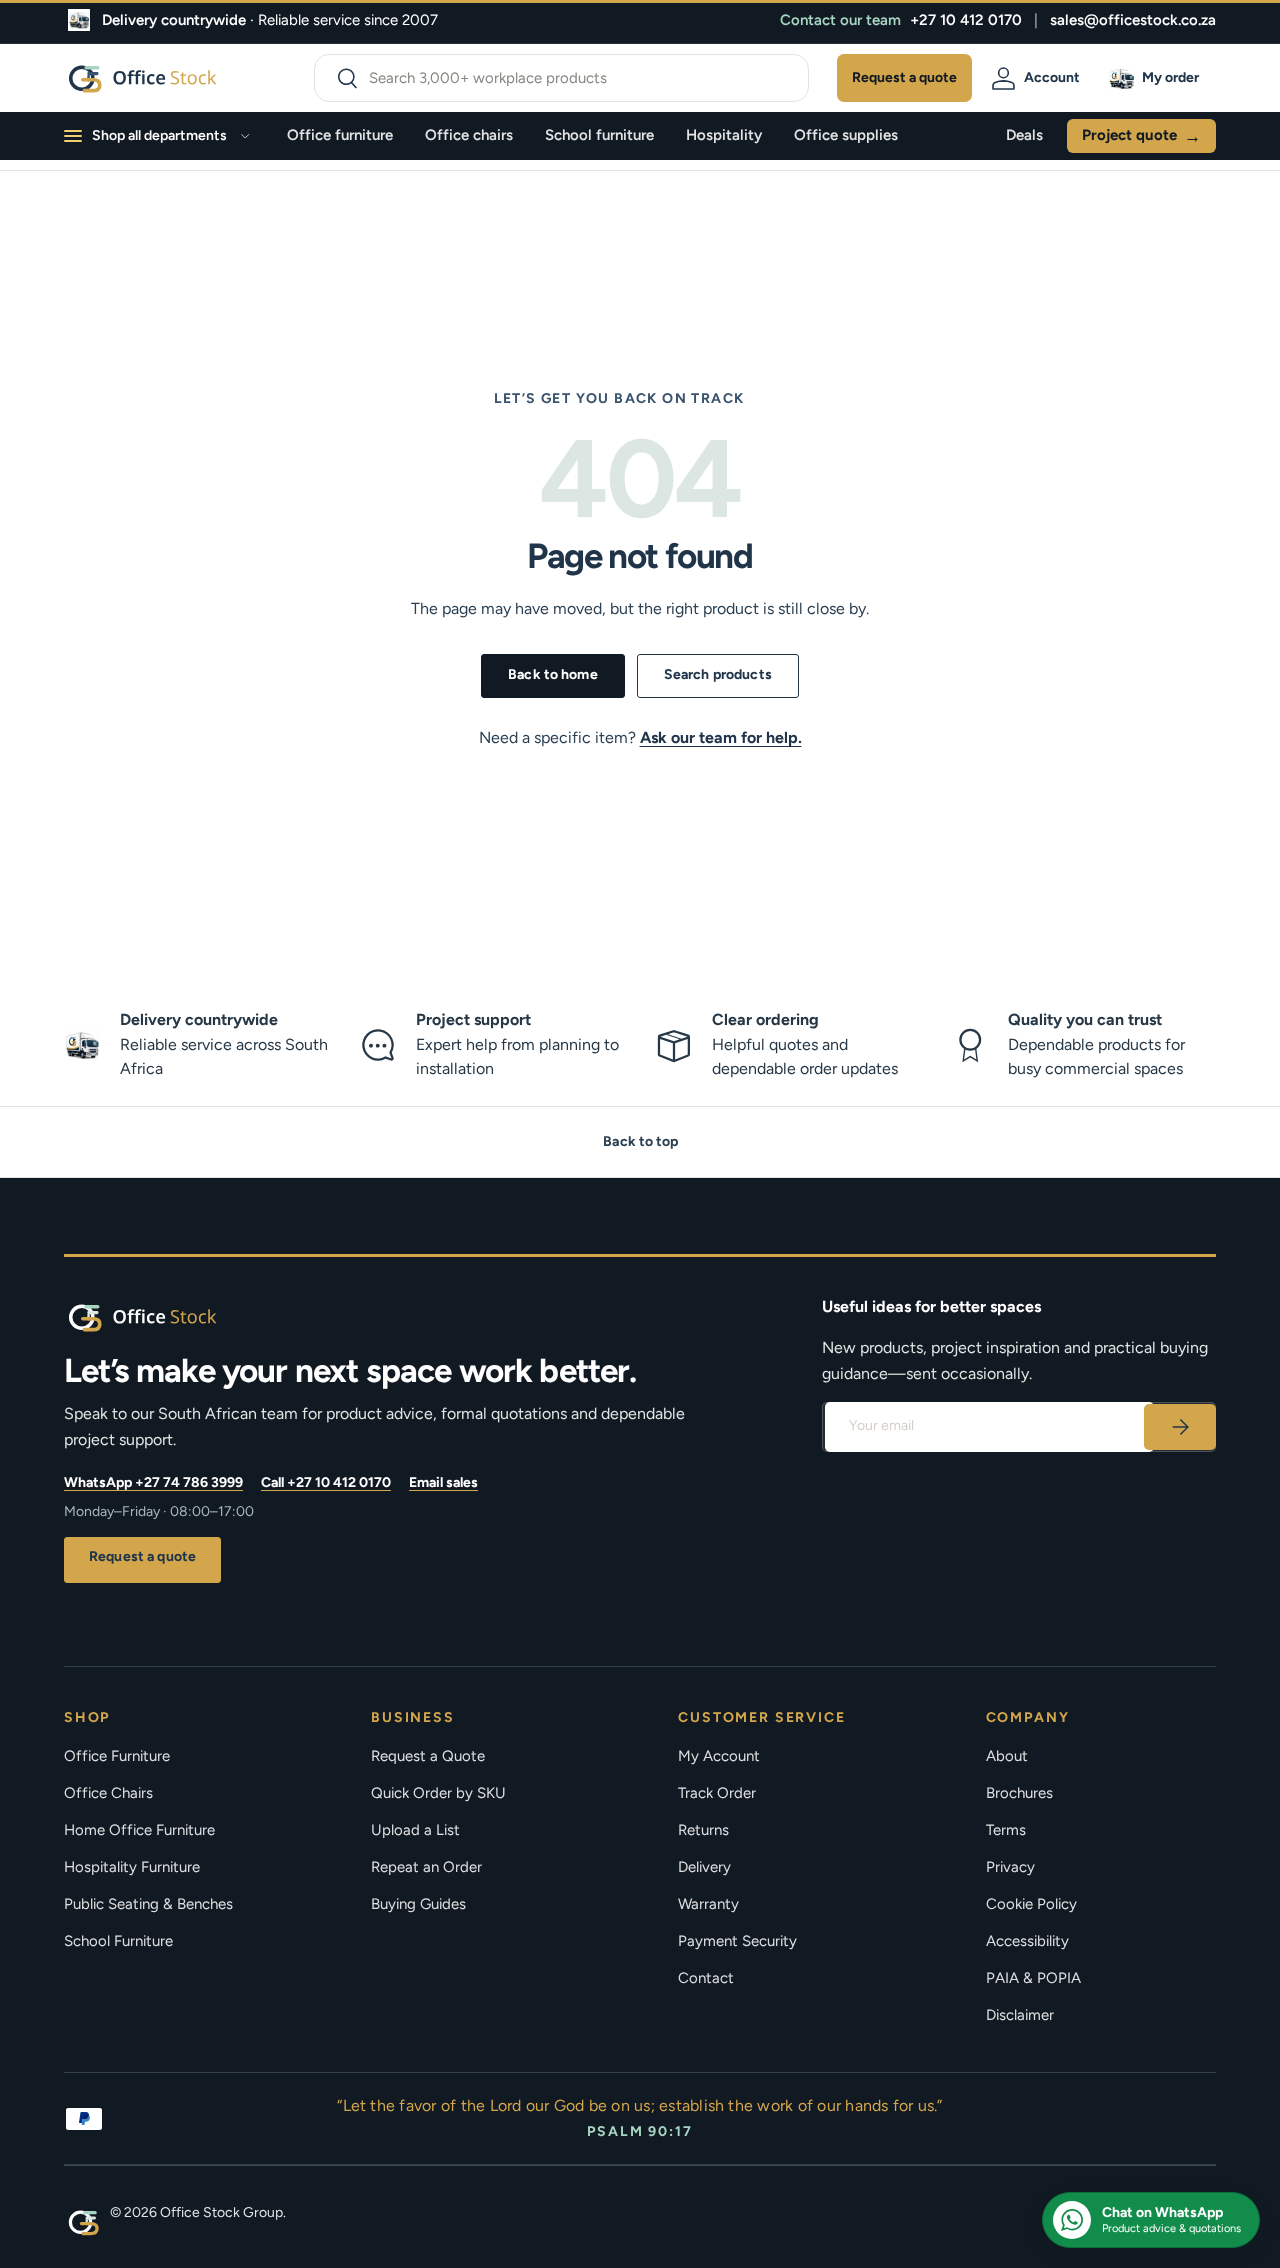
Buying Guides (418, 1904)
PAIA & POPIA (1033, 1978)
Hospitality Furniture (132, 1867)
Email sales (443, 1482)
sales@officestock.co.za (1133, 20)
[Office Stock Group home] (174, 1317)
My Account (719, 1756)
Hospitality (724, 135)
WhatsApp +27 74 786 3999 (153, 1482)
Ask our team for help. (721, 737)
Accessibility (1027, 1941)
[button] (1157, 78)
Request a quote (142, 1556)
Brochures (1019, 1793)
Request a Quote (428, 1756)
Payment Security (737, 1941)
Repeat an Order (426, 1867)
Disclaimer (1020, 2015)
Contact (706, 1978)
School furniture (599, 135)
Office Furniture (117, 1756)
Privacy (1010, 1867)
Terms (1006, 1830)
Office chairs (469, 135)
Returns (703, 1830)
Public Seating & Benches (148, 1904)
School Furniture (118, 1941)
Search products (718, 674)
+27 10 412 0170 (966, 20)
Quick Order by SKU (438, 1793)
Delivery (704, 1867)
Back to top (640, 1141)
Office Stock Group (221, 2212)
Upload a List (415, 1830)
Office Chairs (108, 1793)
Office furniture (340, 135)
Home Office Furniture (139, 1830)
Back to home (553, 674)
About (1007, 1756)
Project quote (1141, 136)
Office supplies (846, 135)
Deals (1024, 135)
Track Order (717, 1793)
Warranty (708, 1904)
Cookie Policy (1031, 1904)
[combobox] (561, 78)
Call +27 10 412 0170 (326, 1482)
